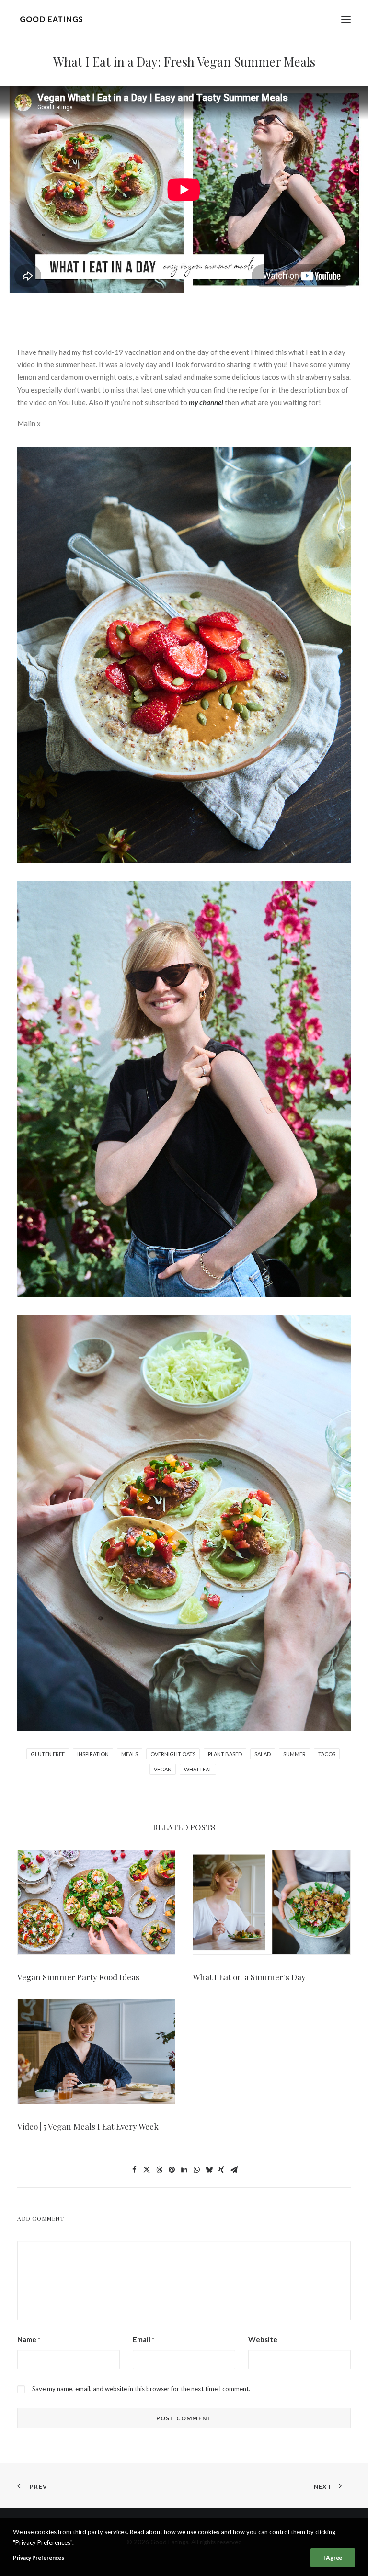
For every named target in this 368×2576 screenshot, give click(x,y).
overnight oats (173, 1754)
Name (29, 2339)
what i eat (198, 1769)
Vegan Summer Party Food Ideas (78, 1977)
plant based (225, 1754)
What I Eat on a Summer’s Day (249, 1977)
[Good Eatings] (51, 19)
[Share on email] (234, 2170)
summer (294, 1754)
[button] (346, 19)
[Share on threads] (159, 2170)
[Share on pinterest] (172, 2170)
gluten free (48, 1754)
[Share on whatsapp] (196, 2170)
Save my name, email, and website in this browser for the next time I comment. (141, 2389)
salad (263, 1754)
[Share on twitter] (147, 2170)
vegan (163, 1769)
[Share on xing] (221, 2170)
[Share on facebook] (134, 2170)
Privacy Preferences (38, 2558)
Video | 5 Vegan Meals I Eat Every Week (88, 2126)
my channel (206, 402)
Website (263, 2339)
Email (144, 2339)
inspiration (93, 1754)
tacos (327, 1754)
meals (130, 1754)
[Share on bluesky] (209, 2170)
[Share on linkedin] (184, 2170)
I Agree (333, 2558)
